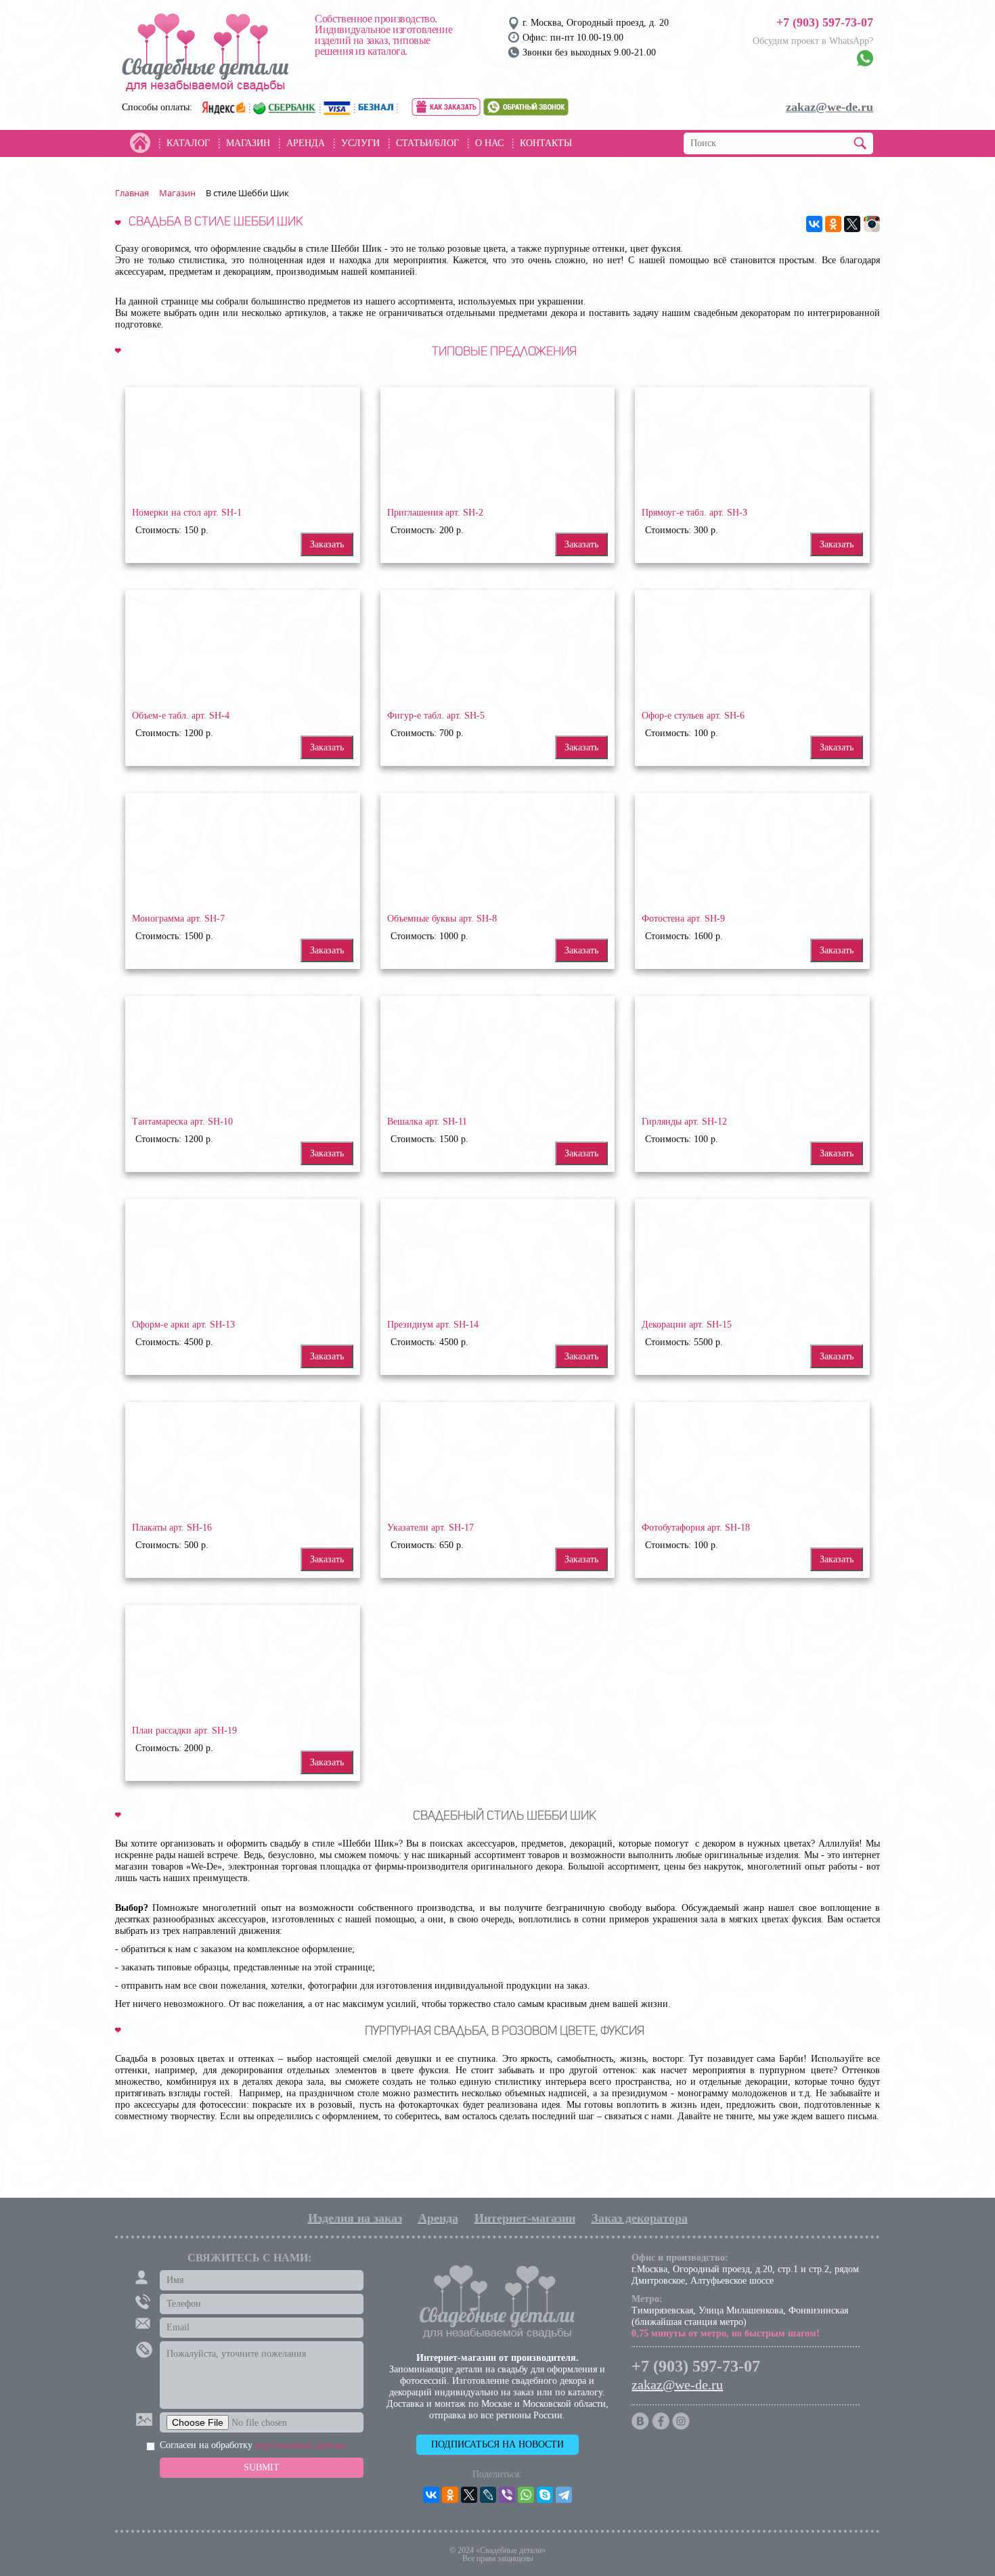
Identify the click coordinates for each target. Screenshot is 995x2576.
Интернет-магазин (525, 2218)
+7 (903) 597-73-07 (825, 22)
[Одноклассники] (833, 224)
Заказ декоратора (640, 2218)
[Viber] (507, 2495)
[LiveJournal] (488, 2495)
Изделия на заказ (355, 2218)
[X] (852, 224)
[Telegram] (564, 2495)
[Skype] (545, 2495)
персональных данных (301, 2445)
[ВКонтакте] (814, 224)
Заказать (327, 544)
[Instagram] (872, 224)
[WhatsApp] (526, 2495)
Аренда (438, 2218)
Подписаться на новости (497, 2444)
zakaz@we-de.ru (830, 107)
